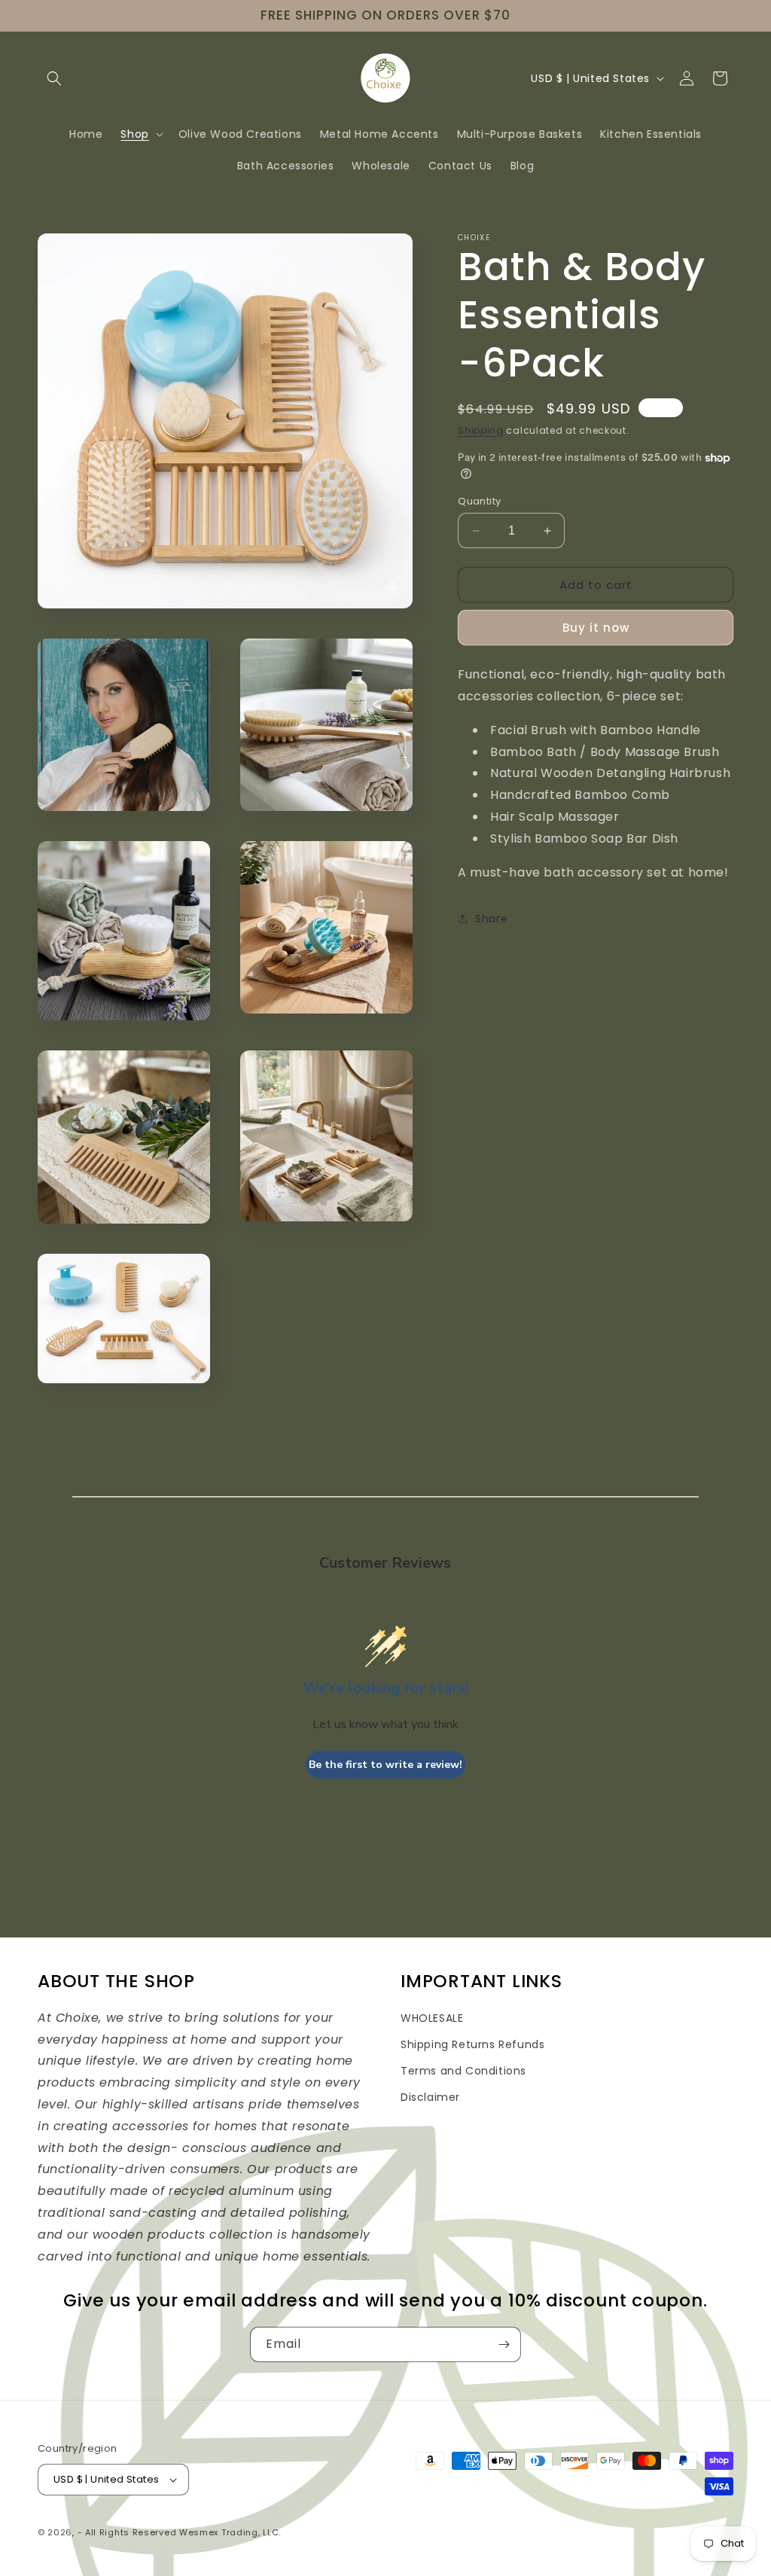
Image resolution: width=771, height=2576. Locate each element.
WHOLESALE (432, 2018)
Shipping (481, 430)
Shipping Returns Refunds (472, 2044)
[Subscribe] (504, 2344)
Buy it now (596, 628)
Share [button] (491, 919)
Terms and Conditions (463, 2071)
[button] (54, 78)
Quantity (479, 501)
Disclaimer (430, 2097)
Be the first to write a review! (385, 1765)
